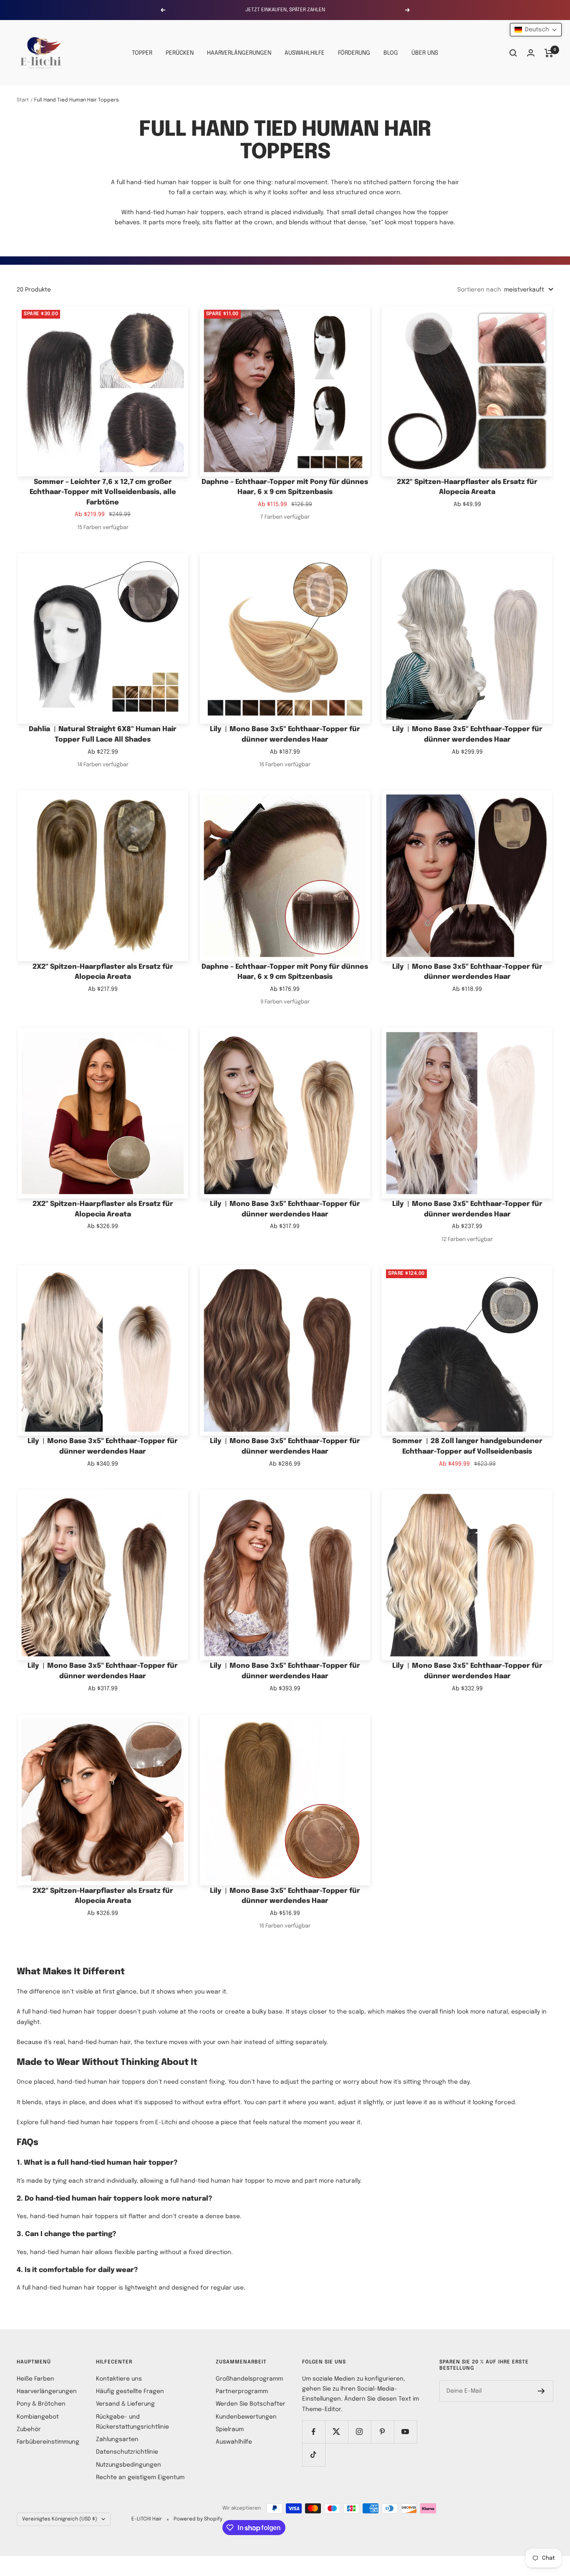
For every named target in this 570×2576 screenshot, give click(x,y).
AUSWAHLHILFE (305, 53)
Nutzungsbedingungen (129, 2465)
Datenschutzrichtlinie (127, 2452)
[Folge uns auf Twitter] (337, 2432)
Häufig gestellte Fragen (130, 2391)
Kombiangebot (38, 2417)
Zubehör (29, 2429)
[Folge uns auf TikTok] (314, 2455)
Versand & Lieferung (125, 2404)
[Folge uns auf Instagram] (359, 2432)
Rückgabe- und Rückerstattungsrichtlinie (132, 2422)
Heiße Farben (35, 2379)
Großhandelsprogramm (249, 2379)
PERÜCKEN (180, 53)
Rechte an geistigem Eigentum (140, 2477)
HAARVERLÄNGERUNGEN (239, 53)
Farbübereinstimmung (48, 2442)
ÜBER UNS (425, 53)
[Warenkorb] (549, 53)
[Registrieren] (541, 2391)
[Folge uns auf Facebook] (314, 2432)
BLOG (391, 53)
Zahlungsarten (117, 2439)
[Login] (531, 53)
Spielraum (230, 2429)
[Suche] (513, 53)
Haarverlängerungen (47, 2391)
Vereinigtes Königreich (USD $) (60, 2519)
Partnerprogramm (242, 2391)
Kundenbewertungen (246, 2417)
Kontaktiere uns (119, 2379)
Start (23, 100)
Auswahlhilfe (234, 2442)
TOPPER (142, 53)
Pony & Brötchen (41, 2404)
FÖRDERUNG (354, 53)
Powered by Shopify (198, 2519)
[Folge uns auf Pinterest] (382, 2432)
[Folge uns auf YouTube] (405, 2432)
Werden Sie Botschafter (251, 2404)
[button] (536, 30)
